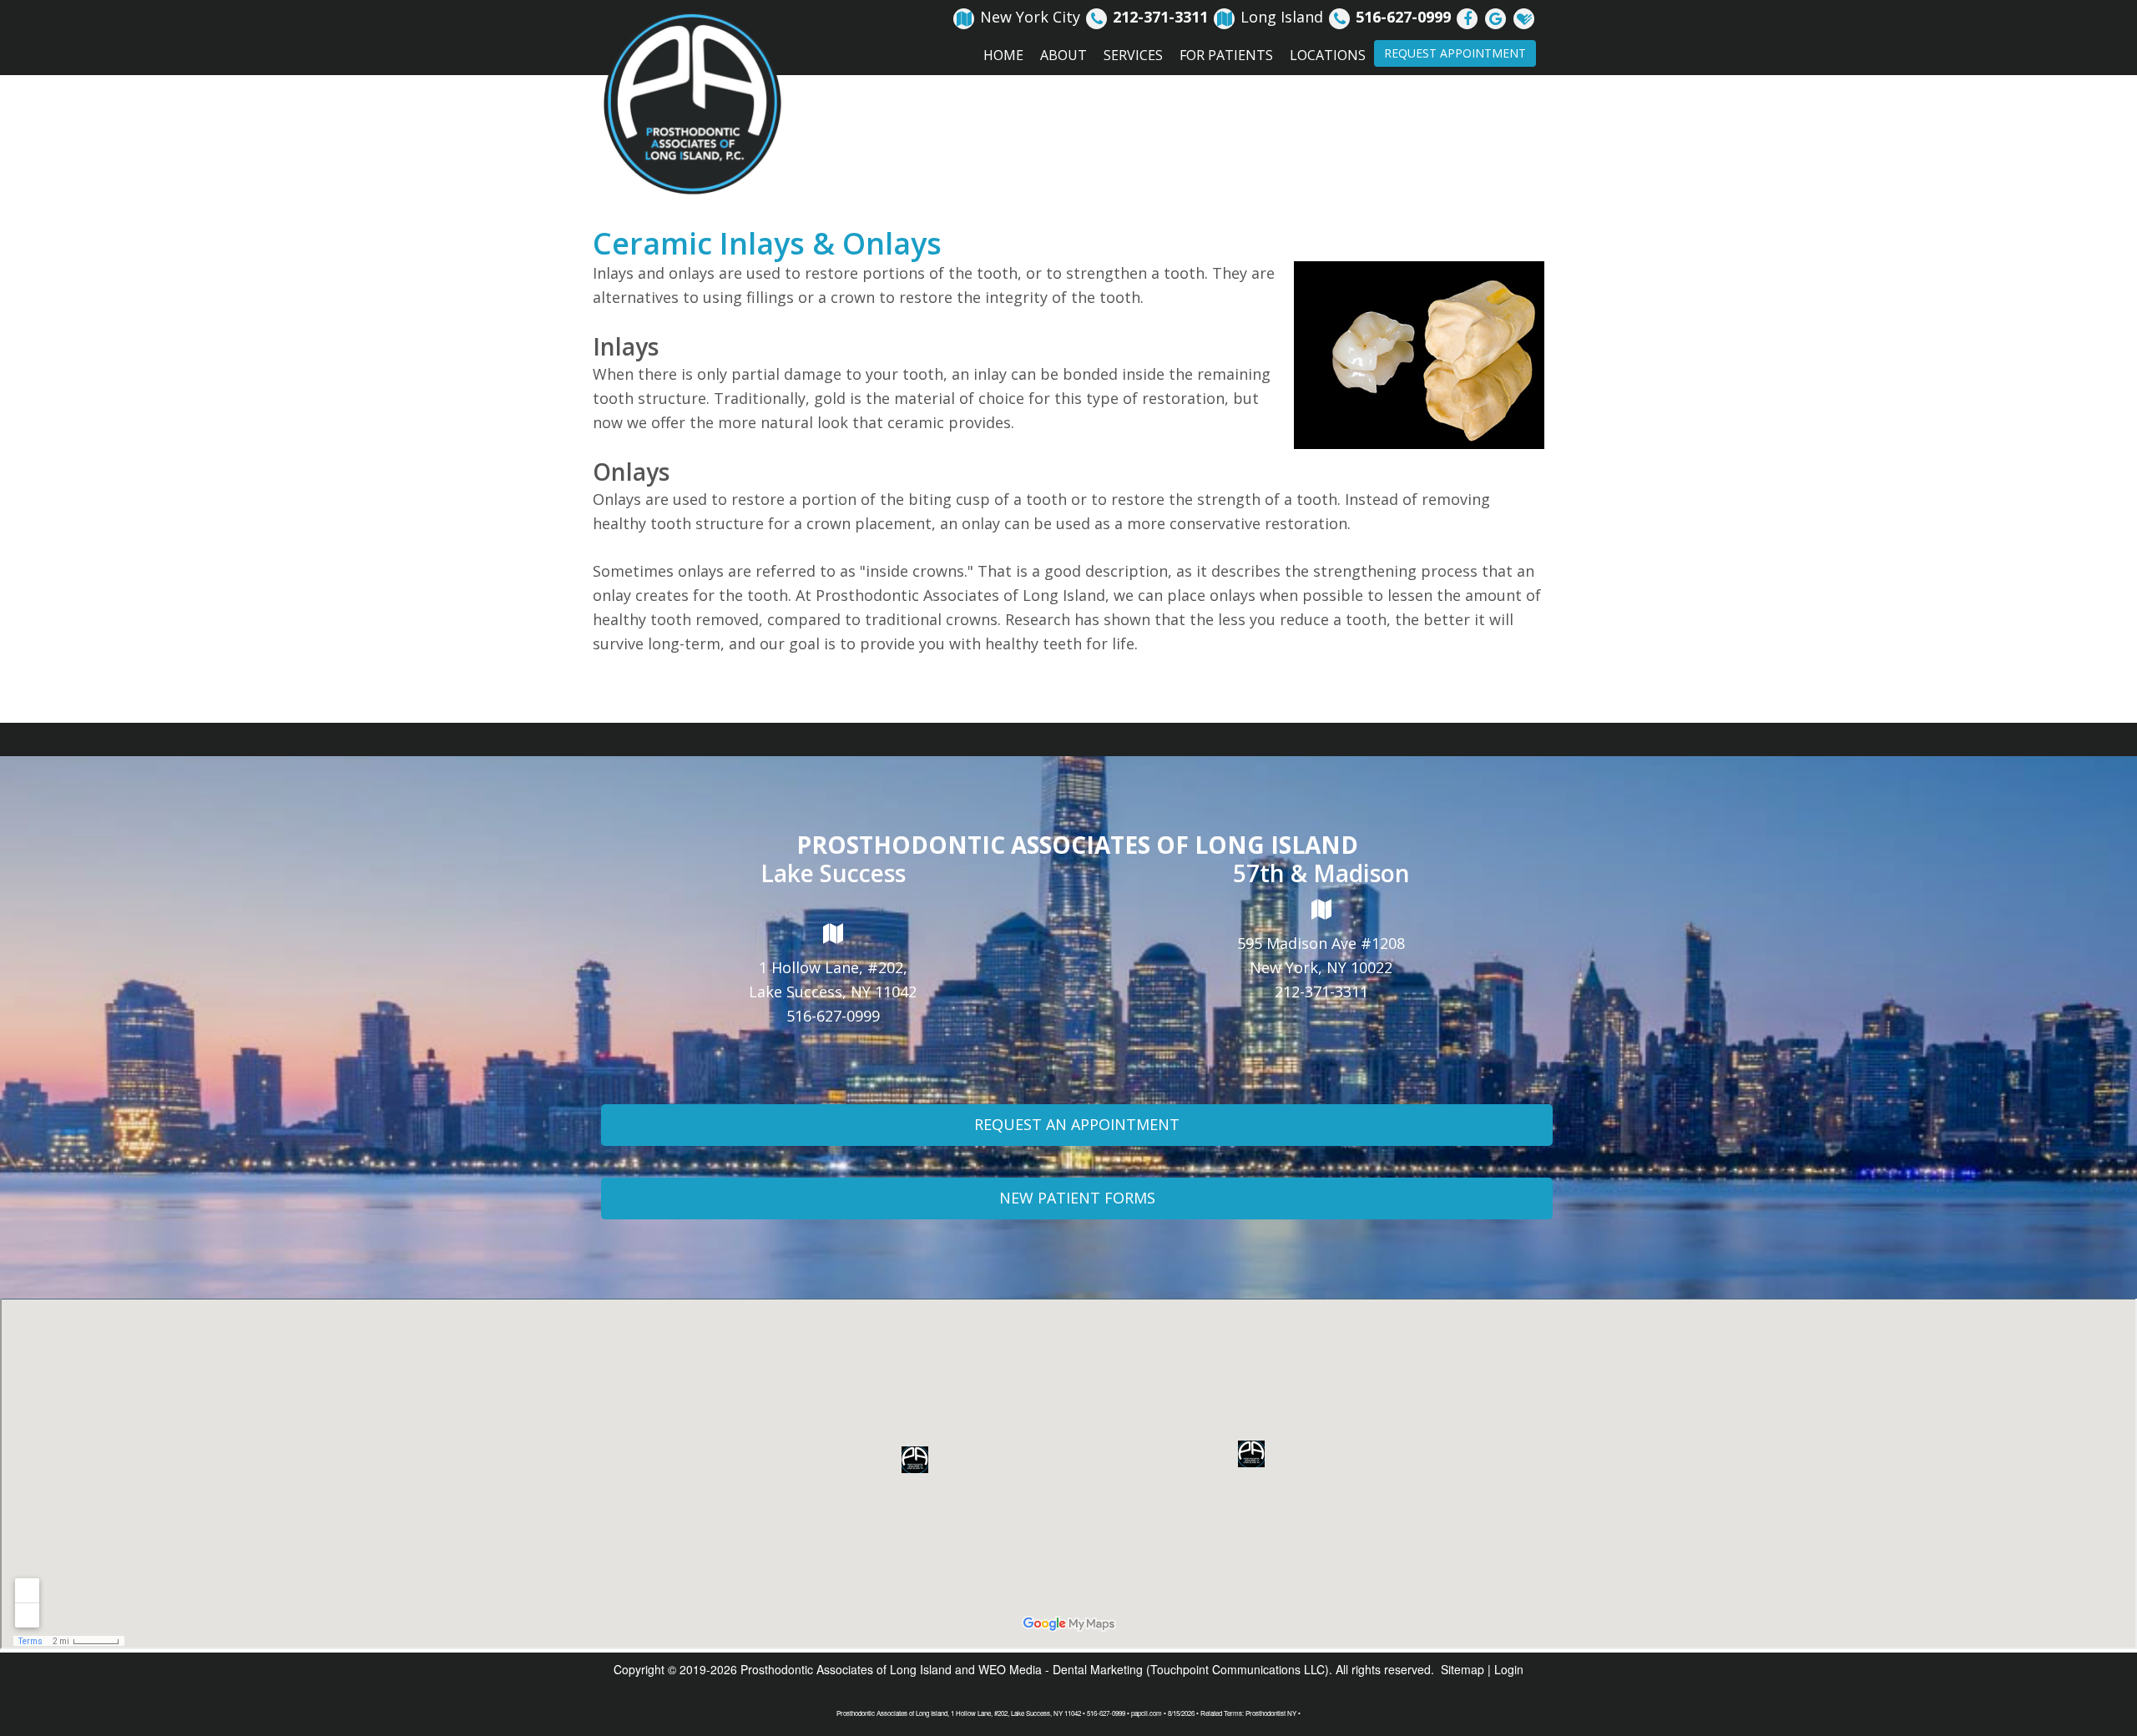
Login (1509, 1669)
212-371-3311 (1321, 992)
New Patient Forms (1077, 1198)
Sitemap (1463, 1669)
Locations (1328, 55)
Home (1003, 55)
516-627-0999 (833, 1016)
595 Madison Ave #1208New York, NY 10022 (1321, 955)
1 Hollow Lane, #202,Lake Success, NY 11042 (833, 979)
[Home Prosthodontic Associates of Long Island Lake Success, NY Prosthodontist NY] (693, 103)
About (1063, 55)
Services (1133, 55)
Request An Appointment (1077, 1124)
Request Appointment (1455, 53)
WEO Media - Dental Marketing (1061, 1669)
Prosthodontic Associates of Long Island (846, 1669)
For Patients (1226, 55)
